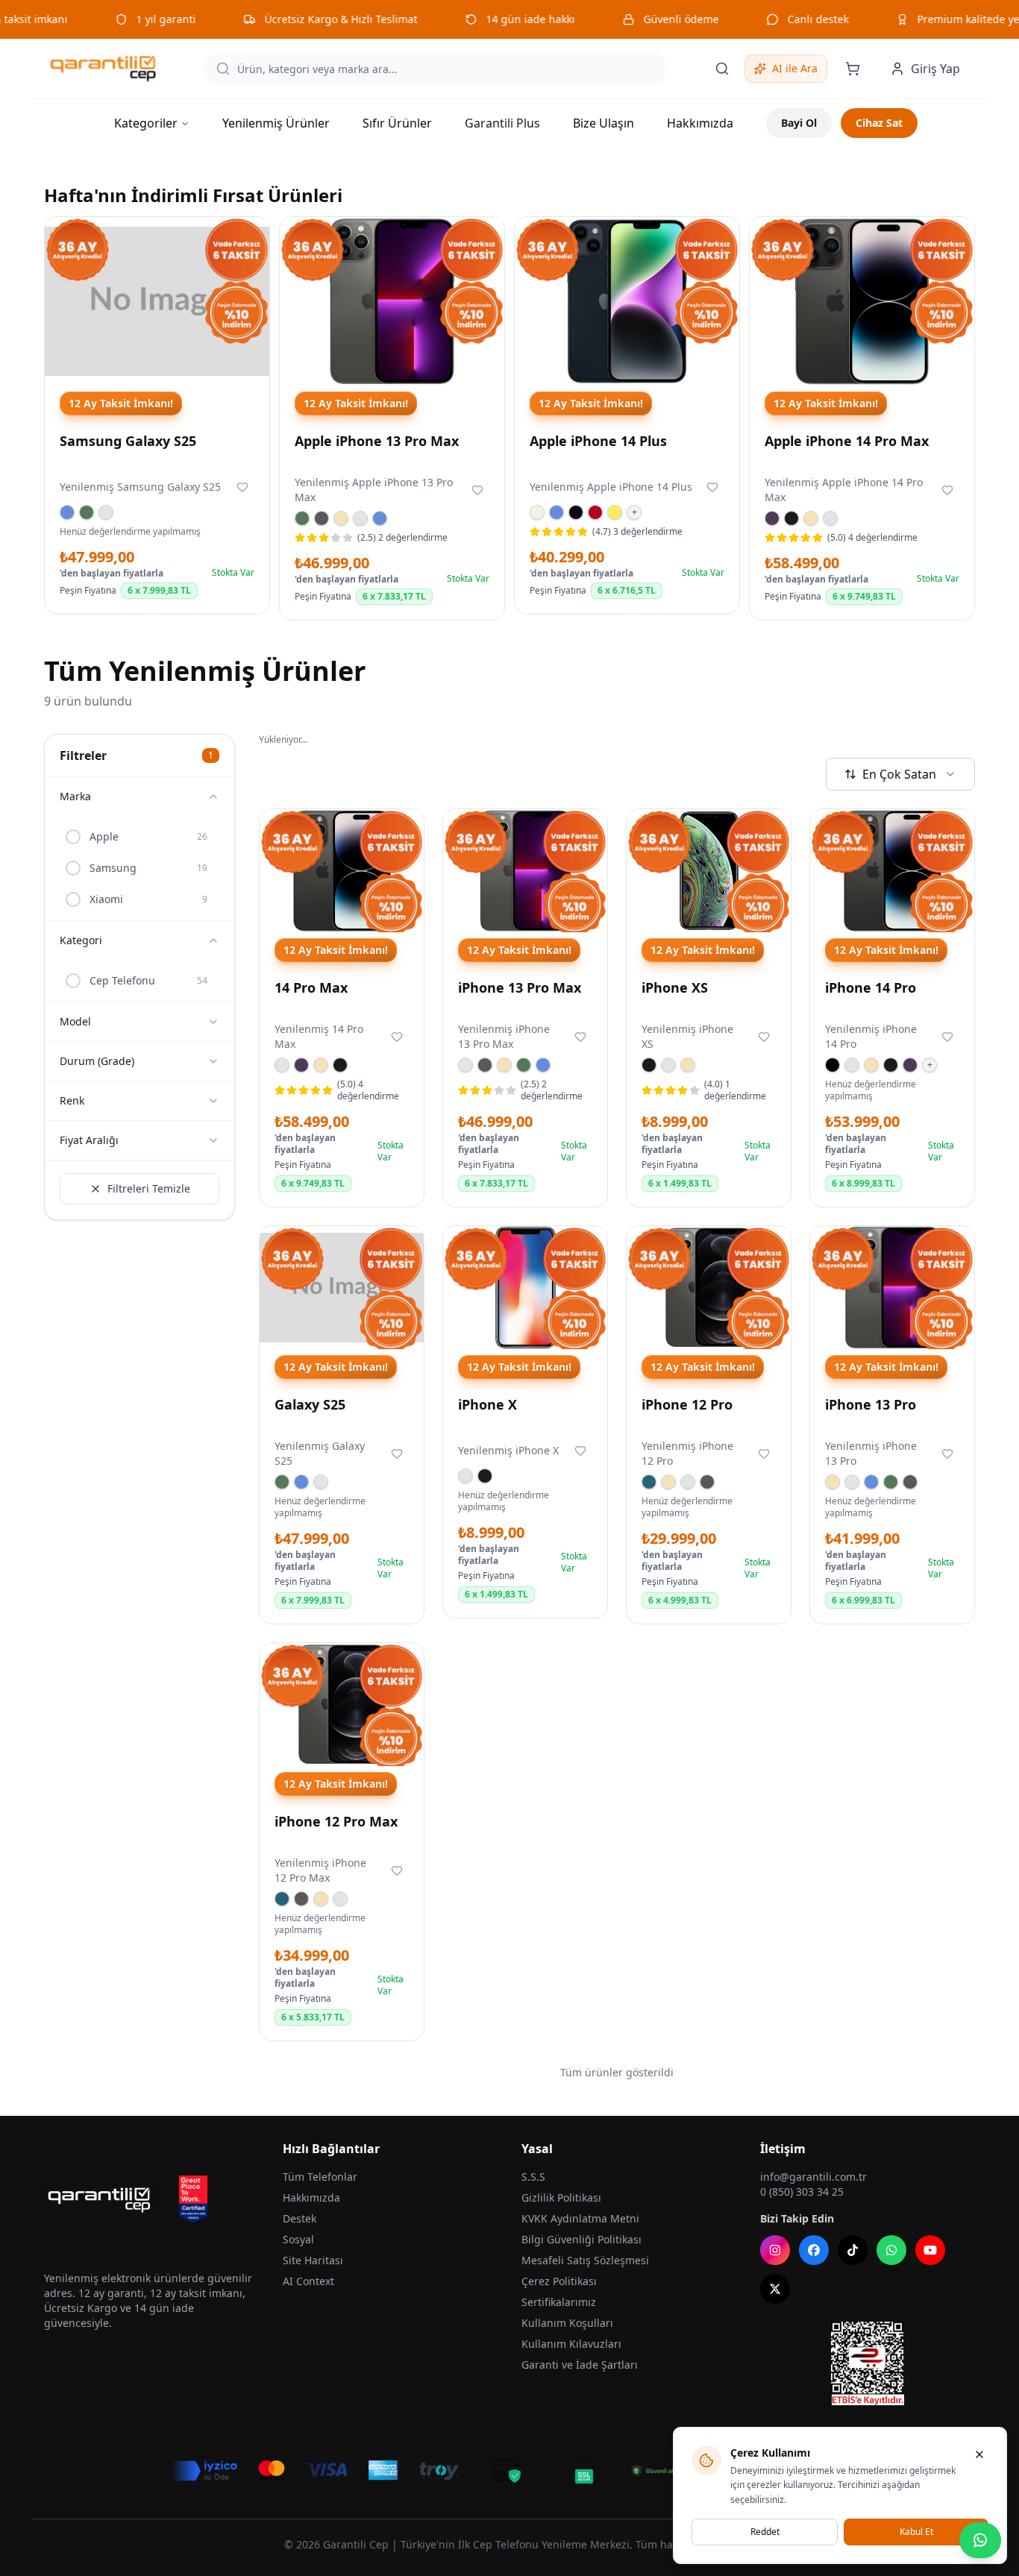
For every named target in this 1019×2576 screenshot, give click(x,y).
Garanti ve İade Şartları (580, 2365)
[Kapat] (979, 2454)
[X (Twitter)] (775, 2289)
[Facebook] (814, 2250)
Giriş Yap (935, 69)
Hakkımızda (700, 123)
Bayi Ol (799, 123)
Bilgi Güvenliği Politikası (581, 2239)
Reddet (765, 2532)
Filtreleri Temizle (149, 1188)
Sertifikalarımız (559, 2302)
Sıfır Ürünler (397, 123)
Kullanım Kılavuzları (571, 2344)
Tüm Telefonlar (320, 2177)
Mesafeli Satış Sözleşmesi (585, 2260)
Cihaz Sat (879, 123)
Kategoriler (146, 123)
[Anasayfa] (103, 69)
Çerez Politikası (559, 2281)
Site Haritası (313, 2260)
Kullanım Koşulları (567, 2323)
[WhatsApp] (891, 2250)
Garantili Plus (502, 123)
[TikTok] (853, 2250)
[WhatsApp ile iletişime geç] (980, 2540)
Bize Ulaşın (603, 123)
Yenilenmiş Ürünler (276, 123)
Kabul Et (916, 2532)
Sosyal (298, 2239)
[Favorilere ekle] (242, 487)
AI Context (308, 2281)
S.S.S (533, 2177)
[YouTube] (930, 2250)
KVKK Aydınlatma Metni (580, 2218)
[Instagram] (775, 2250)
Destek (300, 2218)
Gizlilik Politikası (561, 2198)
